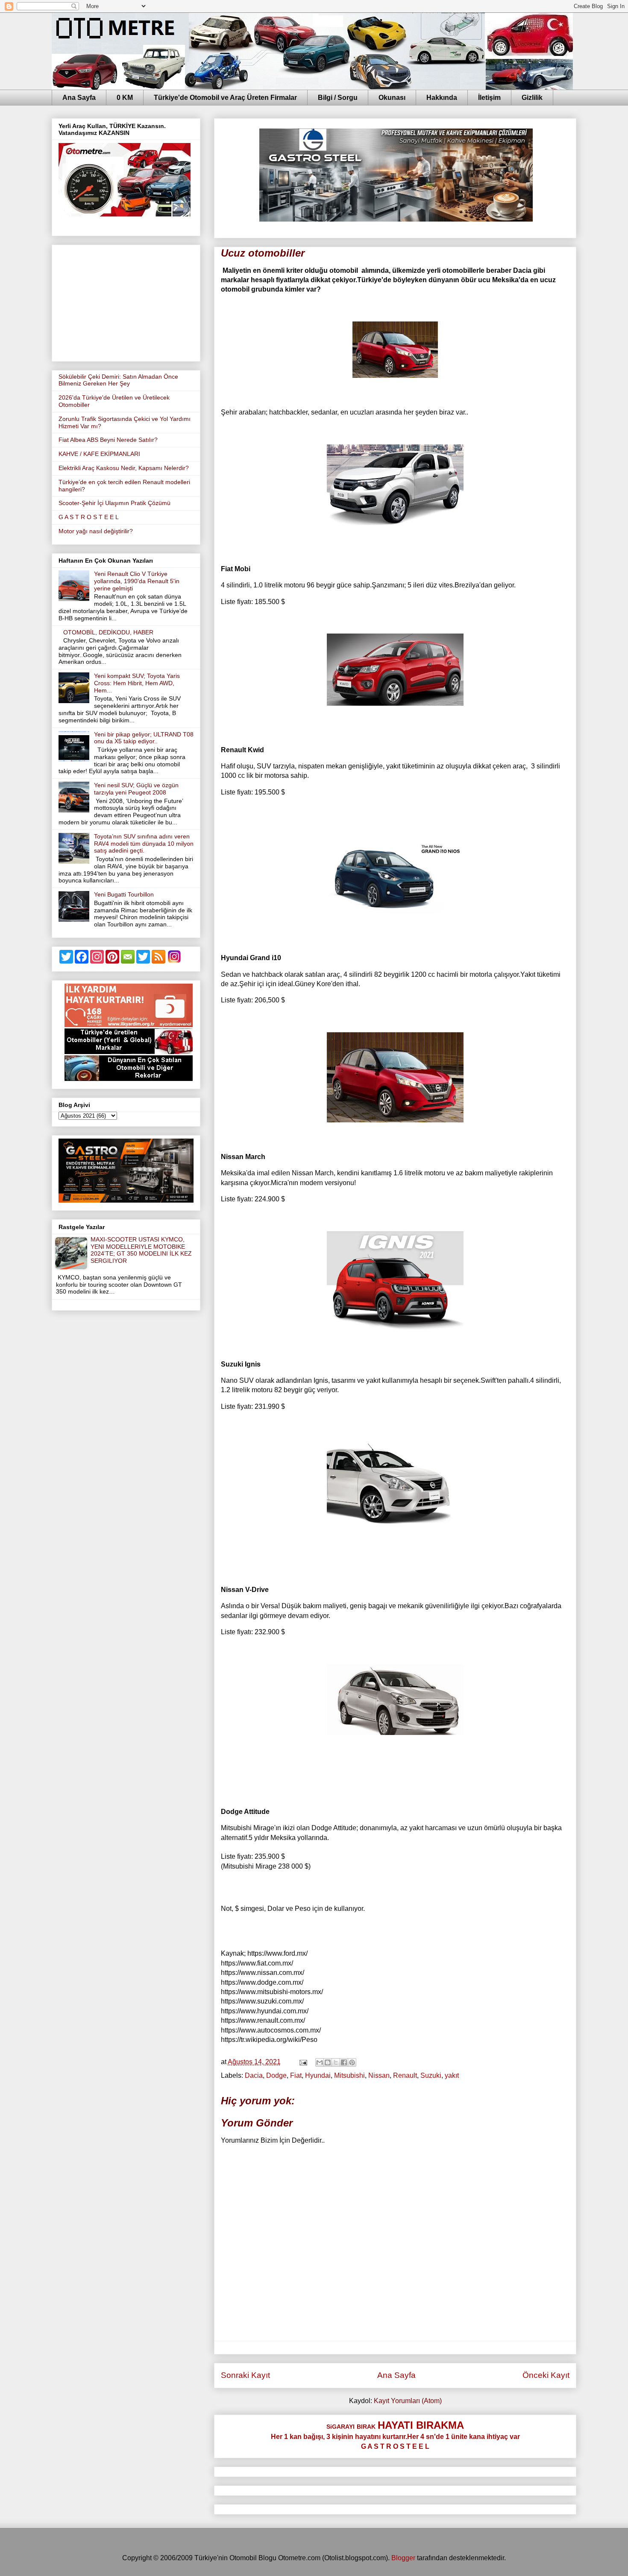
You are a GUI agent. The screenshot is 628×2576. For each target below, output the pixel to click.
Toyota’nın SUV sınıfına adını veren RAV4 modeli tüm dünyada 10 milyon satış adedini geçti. (144, 844)
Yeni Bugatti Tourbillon (124, 894)
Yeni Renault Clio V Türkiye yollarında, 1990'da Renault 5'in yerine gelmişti (137, 581)
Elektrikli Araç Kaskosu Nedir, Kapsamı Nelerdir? (124, 468)
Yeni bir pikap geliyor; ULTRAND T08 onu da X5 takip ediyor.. (144, 738)
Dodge (276, 2075)
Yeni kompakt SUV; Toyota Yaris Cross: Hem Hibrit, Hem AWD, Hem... (137, 683)
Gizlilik (532, 98)
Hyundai (318, 2075)
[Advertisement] (126, 301)
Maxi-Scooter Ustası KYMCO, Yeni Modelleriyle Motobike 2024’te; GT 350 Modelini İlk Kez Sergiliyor (141, 1250)
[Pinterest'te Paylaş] (352, 2062)
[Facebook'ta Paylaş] (344, 2062)
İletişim (489, 98)
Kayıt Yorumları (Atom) (408, 2401)
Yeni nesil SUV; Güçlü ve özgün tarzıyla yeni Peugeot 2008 (136, 789)
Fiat (296, 2075)
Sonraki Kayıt (245, 2375)
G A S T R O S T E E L (89, 517)
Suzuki (431, 2075)
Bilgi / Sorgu (338, 98)
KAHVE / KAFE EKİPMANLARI (99, 454)
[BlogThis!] (328, 2062)
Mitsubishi (349, 2075)
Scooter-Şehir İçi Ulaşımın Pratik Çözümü (114, 503)
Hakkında (442, 98)
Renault (405, 2075)
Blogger (403, 2558)
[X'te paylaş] (336, 2062)
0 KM (125, 98)
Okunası (392, 98)
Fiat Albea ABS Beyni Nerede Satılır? (108, 440)
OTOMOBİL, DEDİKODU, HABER (108, 632)
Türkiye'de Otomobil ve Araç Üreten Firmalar (225, 98)
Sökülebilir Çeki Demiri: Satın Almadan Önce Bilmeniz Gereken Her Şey (118, 380)
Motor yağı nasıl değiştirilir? (96, 531)
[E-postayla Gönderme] (302, 2062)
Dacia (254, 2075)
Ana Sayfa (79, 98)
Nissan (379, 2075)
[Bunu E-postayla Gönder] (320, 2062)
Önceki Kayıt (546, 2375)
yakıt (452, 2075)
